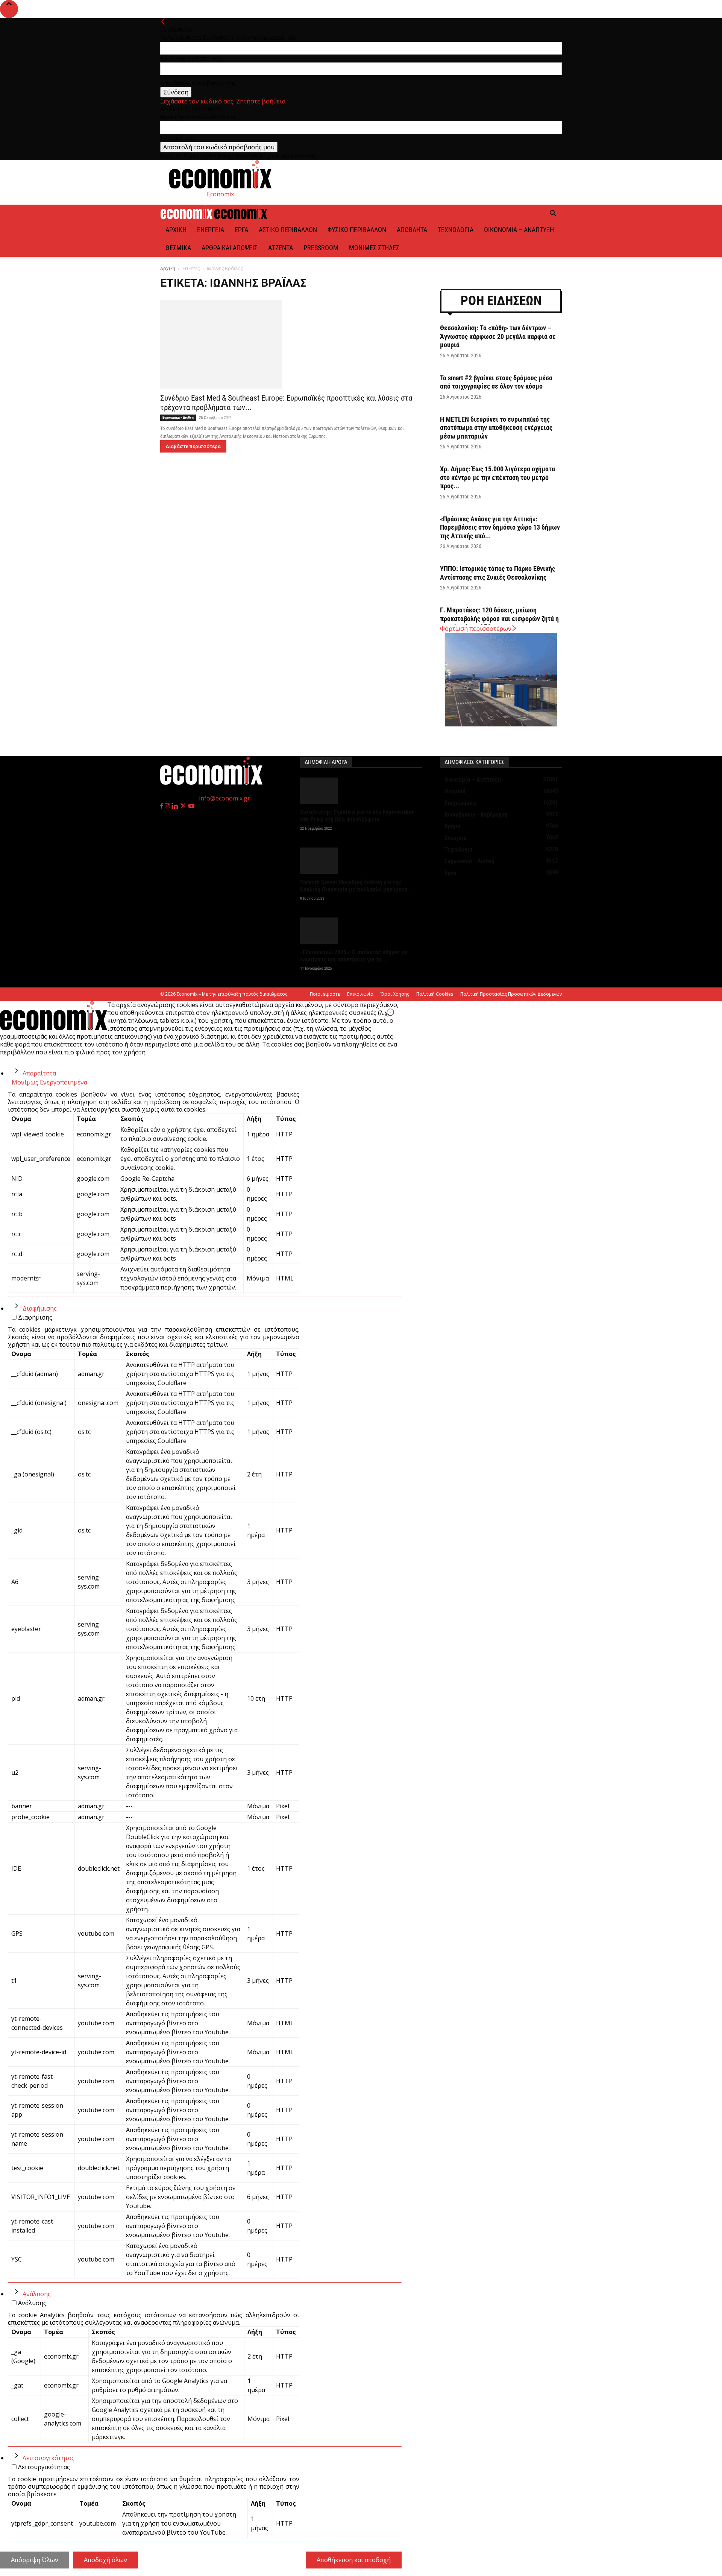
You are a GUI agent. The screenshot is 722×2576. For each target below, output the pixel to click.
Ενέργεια (211, 230)
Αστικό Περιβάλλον (288, 230)
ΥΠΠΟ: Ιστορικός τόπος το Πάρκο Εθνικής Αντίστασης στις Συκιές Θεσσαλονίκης (498, 573)
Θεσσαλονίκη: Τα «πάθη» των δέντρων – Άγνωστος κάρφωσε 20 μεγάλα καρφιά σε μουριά (498, 336)
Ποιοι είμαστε (325, 994)
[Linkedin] (175, 806)
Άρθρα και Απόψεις (230, 248)
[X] (184, 806)
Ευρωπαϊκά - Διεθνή (178, 417)
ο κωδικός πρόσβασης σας (198, 83)
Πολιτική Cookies (435, 994)
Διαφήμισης (40, 1308)
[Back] (163, 22)
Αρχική (176, 230)
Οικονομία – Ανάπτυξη (519, 230)
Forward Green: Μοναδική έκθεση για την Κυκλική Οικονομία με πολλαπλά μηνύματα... (356, 886)
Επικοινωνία (360, 994)
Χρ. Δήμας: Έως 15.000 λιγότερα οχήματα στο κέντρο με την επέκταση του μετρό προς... (498, 477)
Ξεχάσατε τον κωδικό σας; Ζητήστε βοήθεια (223, 101)
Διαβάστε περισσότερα (193, 446)
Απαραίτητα (39, 1073)
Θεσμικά (178, 248)
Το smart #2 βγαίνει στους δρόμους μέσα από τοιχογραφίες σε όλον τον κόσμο (496, 382)
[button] (553, 214)
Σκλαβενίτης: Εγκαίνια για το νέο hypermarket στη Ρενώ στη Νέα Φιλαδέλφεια (357, 816)
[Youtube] (191, 806)
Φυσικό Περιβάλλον (357, 230)
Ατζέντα (281, 248)
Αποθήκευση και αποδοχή (354, 2560)
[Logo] (187, 217)
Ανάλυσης (37, 2294)
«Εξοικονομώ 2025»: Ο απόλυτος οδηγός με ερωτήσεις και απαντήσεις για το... (354, 956)
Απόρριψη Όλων (35, 2560)
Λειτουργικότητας (49, 2458)
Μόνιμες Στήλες (374, 248)
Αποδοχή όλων (105, 2560)
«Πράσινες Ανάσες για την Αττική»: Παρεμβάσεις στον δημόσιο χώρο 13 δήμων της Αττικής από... (500, 527)
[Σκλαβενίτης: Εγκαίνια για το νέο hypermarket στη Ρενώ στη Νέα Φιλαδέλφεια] (361, 791)
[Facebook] (162, 806)
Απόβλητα (412, 230)
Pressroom (321, 248)
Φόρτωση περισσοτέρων (476, 629)
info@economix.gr (224, 798)
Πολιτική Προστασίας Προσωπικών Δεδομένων (511, 994)
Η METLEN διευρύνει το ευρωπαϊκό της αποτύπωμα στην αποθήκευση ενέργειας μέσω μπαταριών (496, 428)
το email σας (178, 138)
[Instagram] (168, 806)
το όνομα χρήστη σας (191, 58)
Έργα (241, 230)
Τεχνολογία (456, 230)
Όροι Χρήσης (395, 994)
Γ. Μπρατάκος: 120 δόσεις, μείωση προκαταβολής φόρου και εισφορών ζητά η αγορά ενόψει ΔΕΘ (499, 618)
